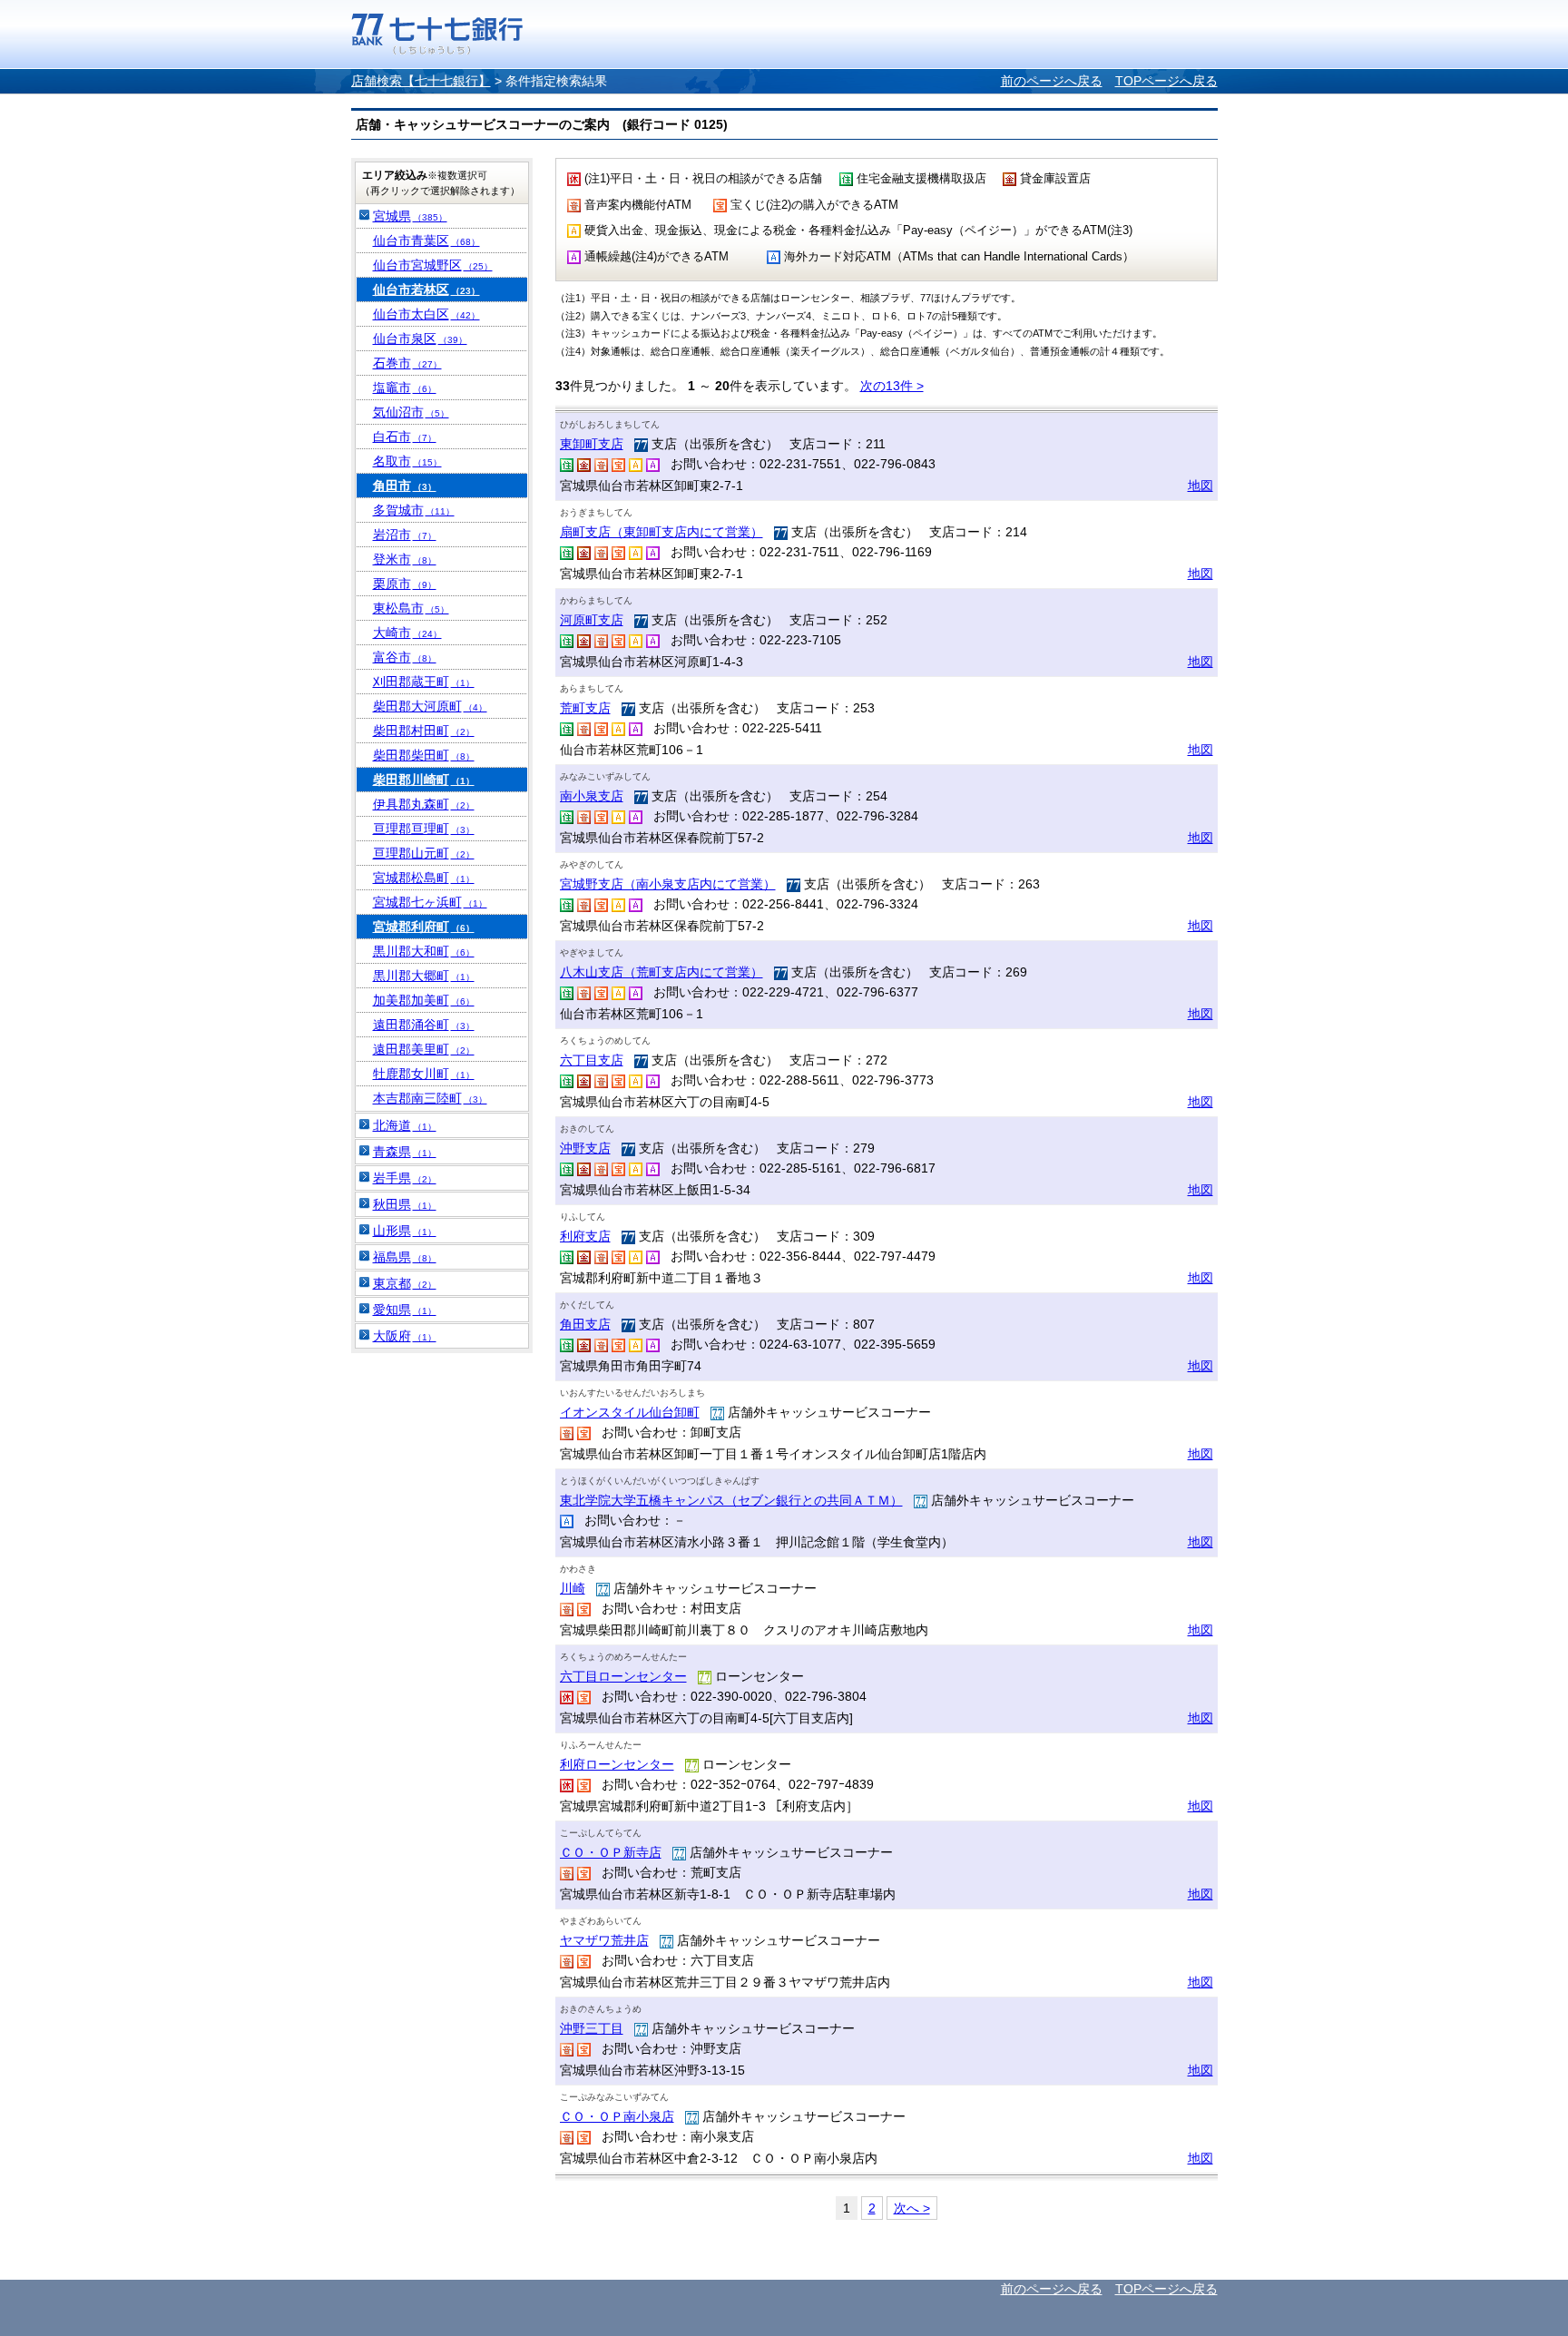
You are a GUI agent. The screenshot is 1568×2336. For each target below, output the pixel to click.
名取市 (407, 461)
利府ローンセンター (617, 1764)
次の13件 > (892, 386)
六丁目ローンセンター (623, 1676)
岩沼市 (405, 535)
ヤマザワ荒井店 (604, 1940)
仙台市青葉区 (426, 240)
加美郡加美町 (424, 1000)
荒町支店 (585, 708)
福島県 (405, 1257)
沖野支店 (585, 1148)
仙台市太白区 (426, 314)
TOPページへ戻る (1166, 81)
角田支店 (585, 1324)
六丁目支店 (592, 1060)
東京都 (405, 1283)
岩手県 (405, 1178)
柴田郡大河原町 (430, 706)
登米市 (405, 559)
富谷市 (405, 657)
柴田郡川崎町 (424, 780)
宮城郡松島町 (424, 878)
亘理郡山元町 (424, 853)
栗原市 (405, 584)
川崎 (573, 1588)
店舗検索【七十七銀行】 (421, 81)
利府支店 (585, 1236)
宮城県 (410, 216)
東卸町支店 (592, 444)
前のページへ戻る (1052, 81)
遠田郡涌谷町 (424, 1025)
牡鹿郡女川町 (424, 1074)
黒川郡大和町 (424, 951)
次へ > (912, 2208)
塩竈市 (405, 388)
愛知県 (405, 1310)
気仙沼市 (411, 412)
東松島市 (411, 608)
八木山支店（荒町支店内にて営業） (661, 972)
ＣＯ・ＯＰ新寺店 (611, 1852)
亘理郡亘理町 (424, 829)
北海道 (405, 1125)
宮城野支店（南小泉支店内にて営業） (668, 884)
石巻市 (407, 363)
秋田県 (405, 1204)
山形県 (405, 1231)
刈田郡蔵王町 (424, 682)
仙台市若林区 (426, 290)
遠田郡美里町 (424, 1049)
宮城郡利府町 (424, 927)
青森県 (405, 1152)
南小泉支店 (592, 796)
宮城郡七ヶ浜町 (430, 902)
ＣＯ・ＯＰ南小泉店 (617, 2116)
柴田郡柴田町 (424, 755)
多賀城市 (414, 510)
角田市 (405, 486)
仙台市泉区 (420, 339)
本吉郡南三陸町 (430, 1098)
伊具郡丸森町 (424, 804)
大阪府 (405, 1336)
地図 (1200, 486)
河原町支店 (592, 620)
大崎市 (407, 633)
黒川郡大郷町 (424, 976)
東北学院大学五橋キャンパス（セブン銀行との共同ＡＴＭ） (731, 1500)
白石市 (405, 437)
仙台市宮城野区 (433, 265)
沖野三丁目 (592, 2028)
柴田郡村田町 (424, 731)
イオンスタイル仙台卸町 (630, 1412)
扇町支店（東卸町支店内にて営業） (661, 532)
